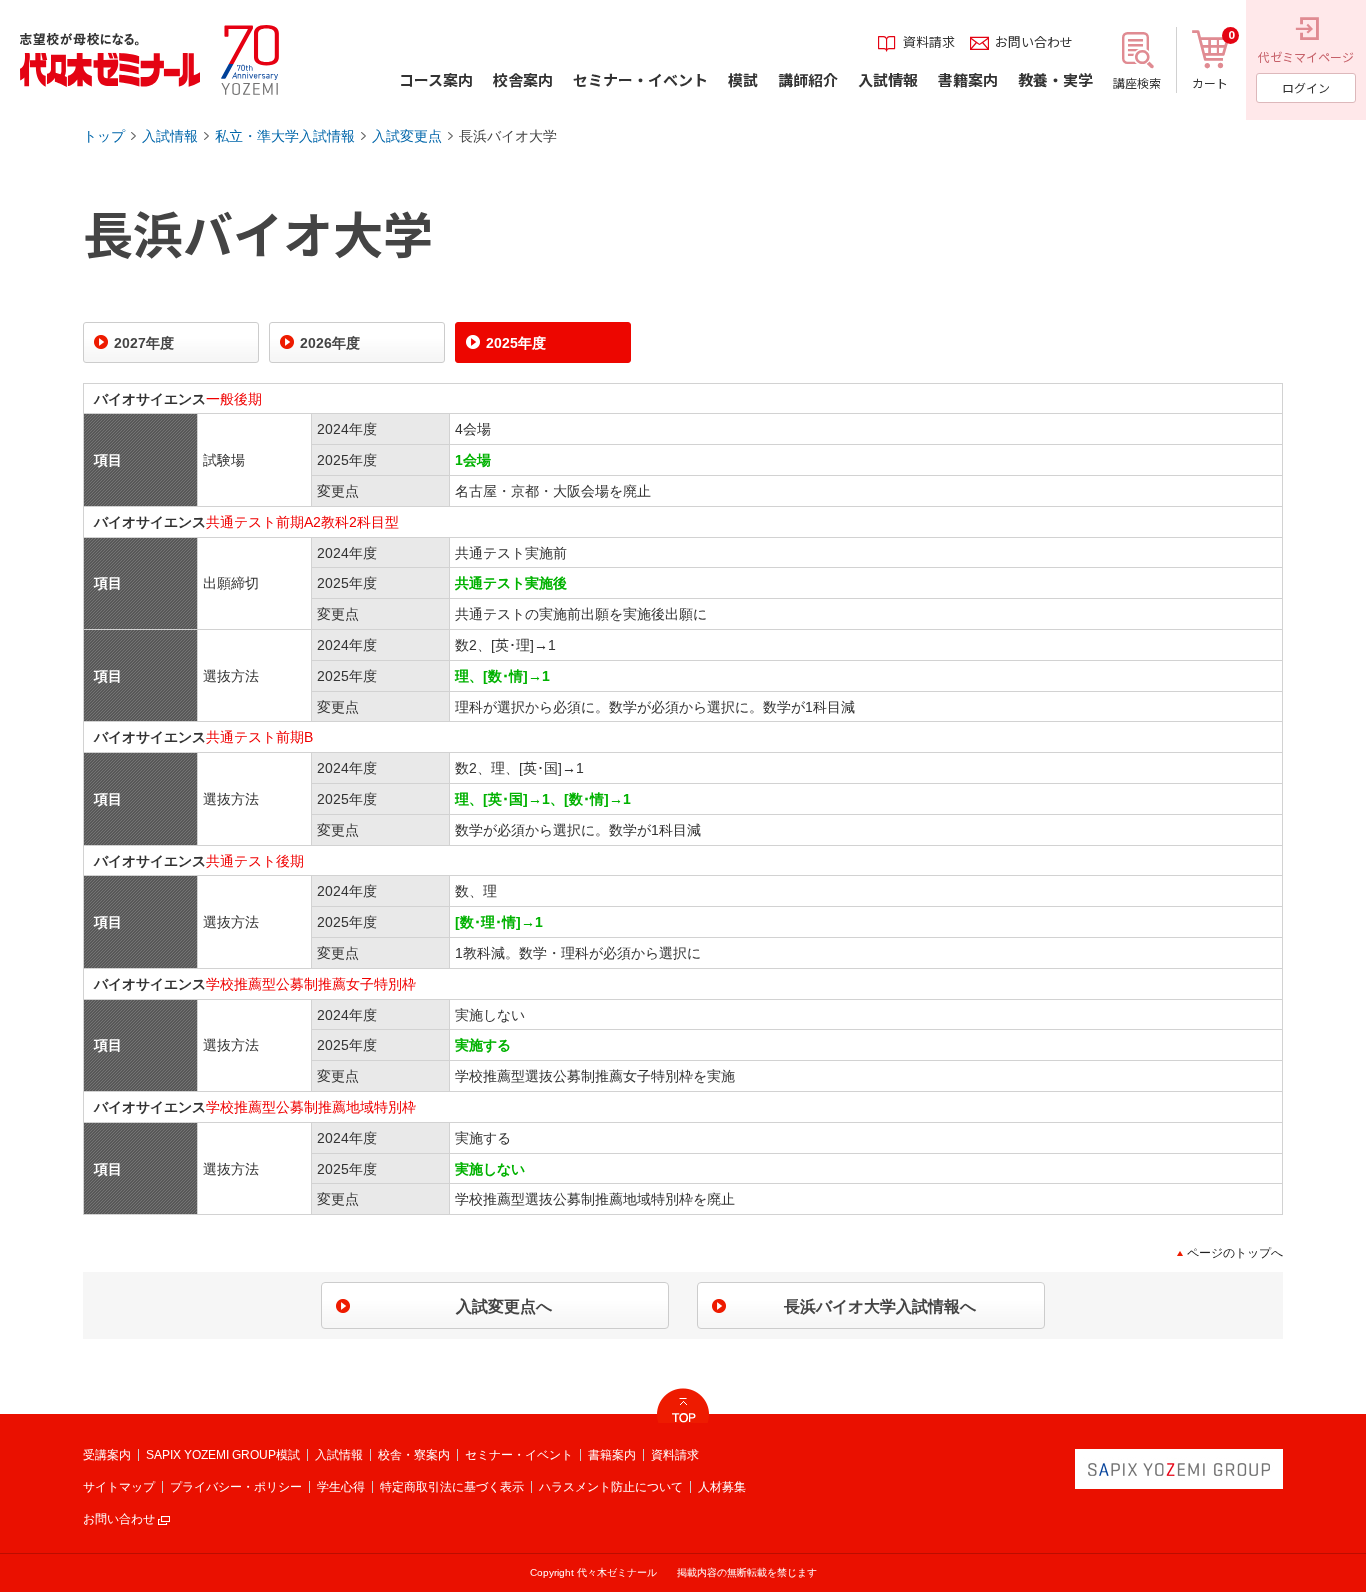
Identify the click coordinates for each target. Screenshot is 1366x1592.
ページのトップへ (1235, 1253)
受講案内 (107, 1455)
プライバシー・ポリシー (236, 1487)
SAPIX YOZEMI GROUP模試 (223, 1455)
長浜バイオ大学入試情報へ (880, 1306)
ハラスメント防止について (611, 1487)
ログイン (1306, 87)
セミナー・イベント (519, 1455)
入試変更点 (407, 136)
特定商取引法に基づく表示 (452, 1487)
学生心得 (341, 1487)
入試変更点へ (504, 1306)
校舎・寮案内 (414, 1455)
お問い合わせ (119, 1519)
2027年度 (144, 343)
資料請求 (675, 1455)
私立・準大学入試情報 (285, 136)
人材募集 (722, 1487)
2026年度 (330, 343)
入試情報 (170, 136)
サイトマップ (119, 1487)
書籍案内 (612, 1455)
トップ (104, 136)
